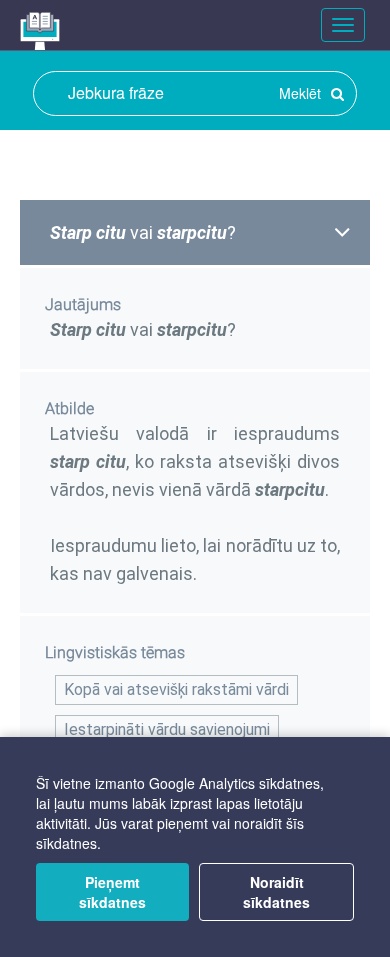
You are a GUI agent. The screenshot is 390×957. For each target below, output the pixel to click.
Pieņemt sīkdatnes (112, 892)
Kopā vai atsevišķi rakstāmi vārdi (176, 689)
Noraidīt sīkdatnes (276, 892)
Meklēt (302, 93)
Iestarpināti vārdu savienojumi (167, 729)
